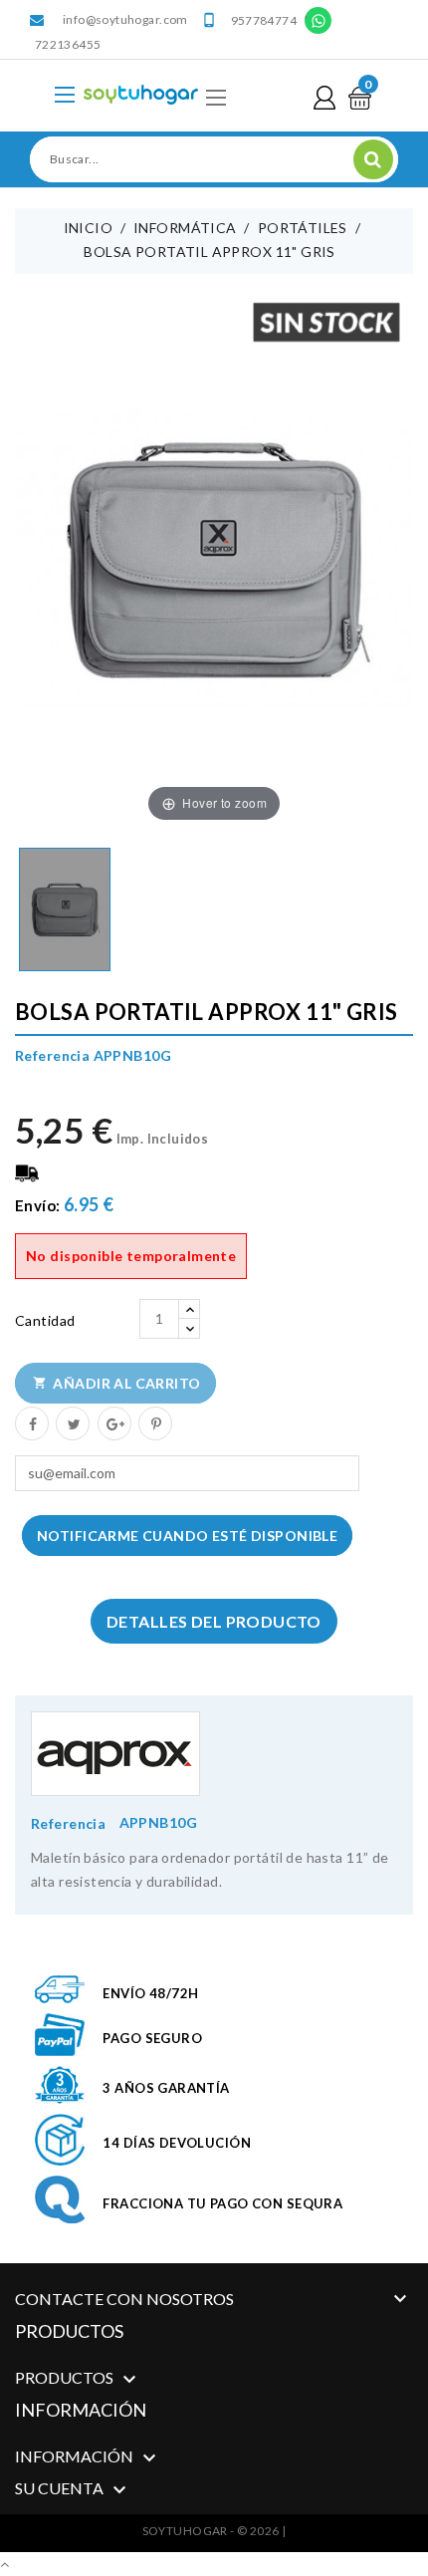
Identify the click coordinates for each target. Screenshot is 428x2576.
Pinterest (154, 1422)
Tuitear (72, 1422)
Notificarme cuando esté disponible (187, 1536)
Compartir (31, 1422)
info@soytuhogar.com (125, 19)
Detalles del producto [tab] (214, 1621)
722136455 (68, 44)
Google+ (113, 1422)
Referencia (68, 1823)
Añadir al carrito (117, 1383)
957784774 (264, 20)
